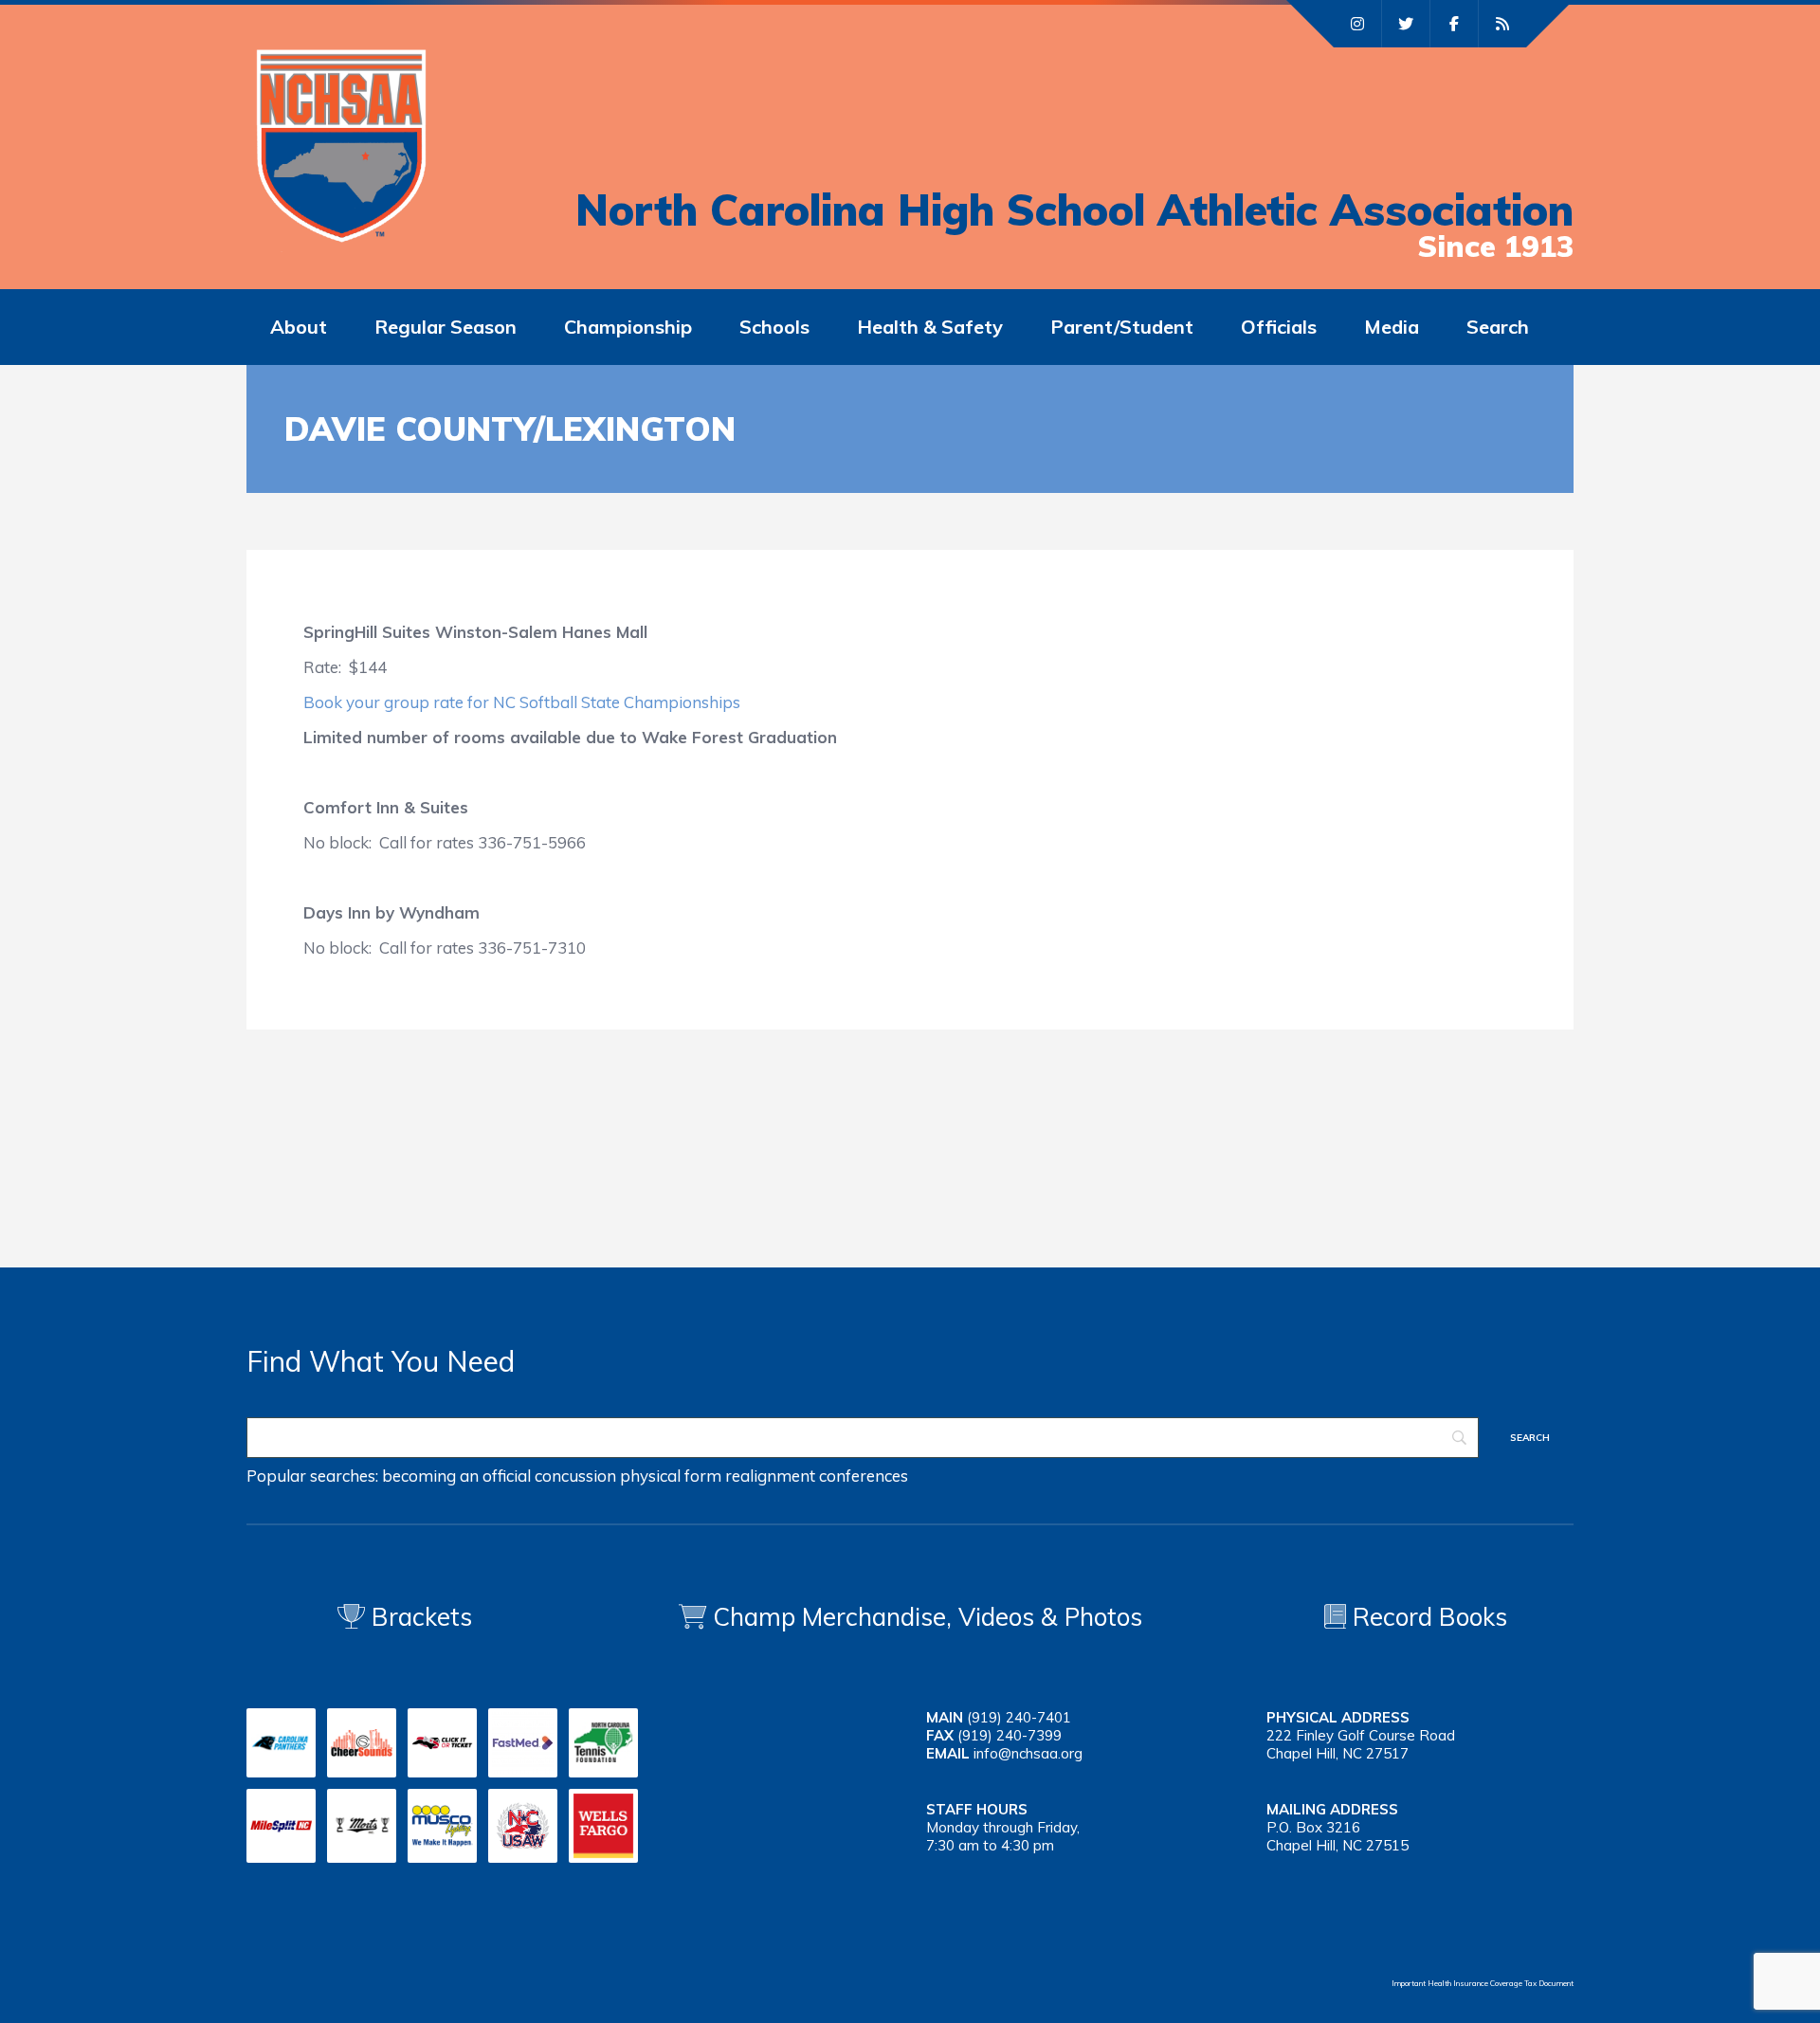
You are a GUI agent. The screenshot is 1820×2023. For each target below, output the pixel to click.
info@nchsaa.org (1028, 1753)
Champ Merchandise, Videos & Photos (928, 1617)
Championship (628, 327)
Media (1392, 327)
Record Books (1427, 1617)
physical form (671, 1476)
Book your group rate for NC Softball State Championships (522, 702)
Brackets (419, 1617)
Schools (774, 327)
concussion (575, 1476)
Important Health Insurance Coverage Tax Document (1483, 1983)
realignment (770, 1476)
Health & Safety (930, 327)
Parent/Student (1122, 327)
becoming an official (456, 1476)
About (299, 327)
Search (1498, 327)
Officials (1279, 327)
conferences (864, 1476)
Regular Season (446, 327)
